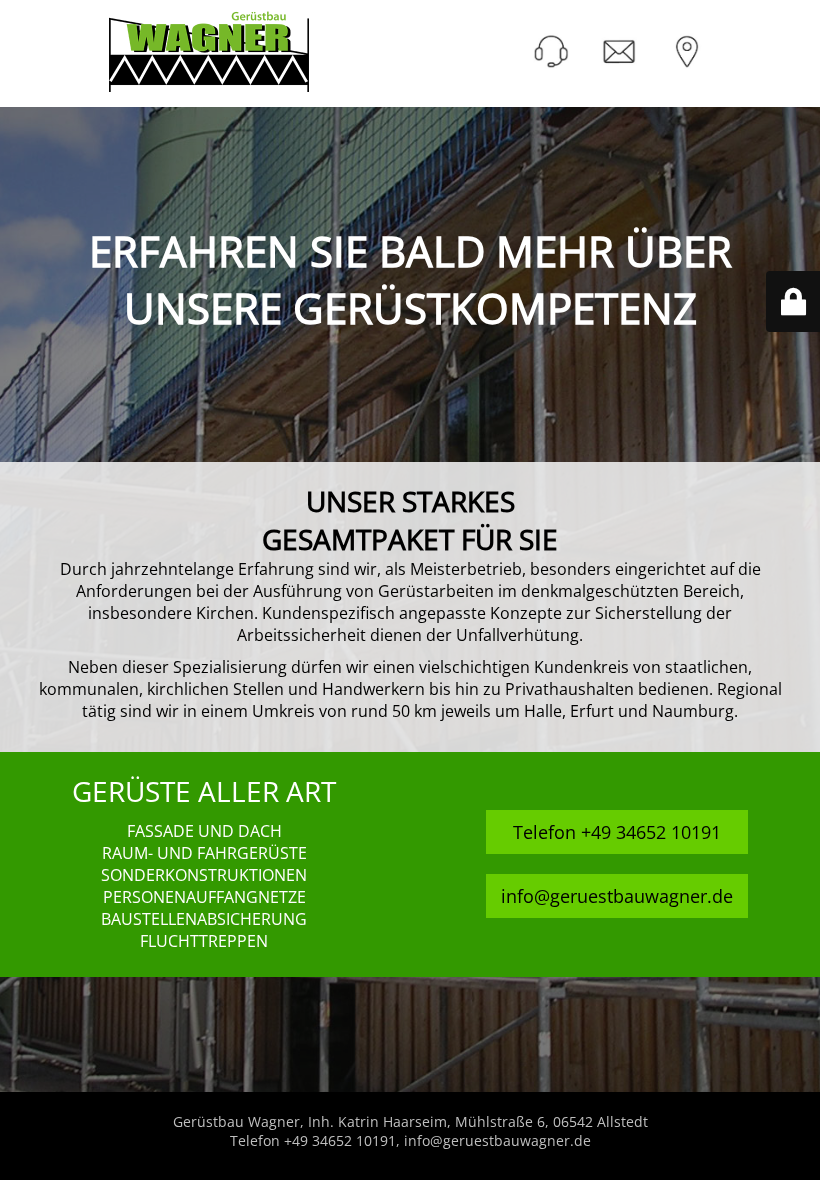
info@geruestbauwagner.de (617, 896)
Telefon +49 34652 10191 (617, 832)
